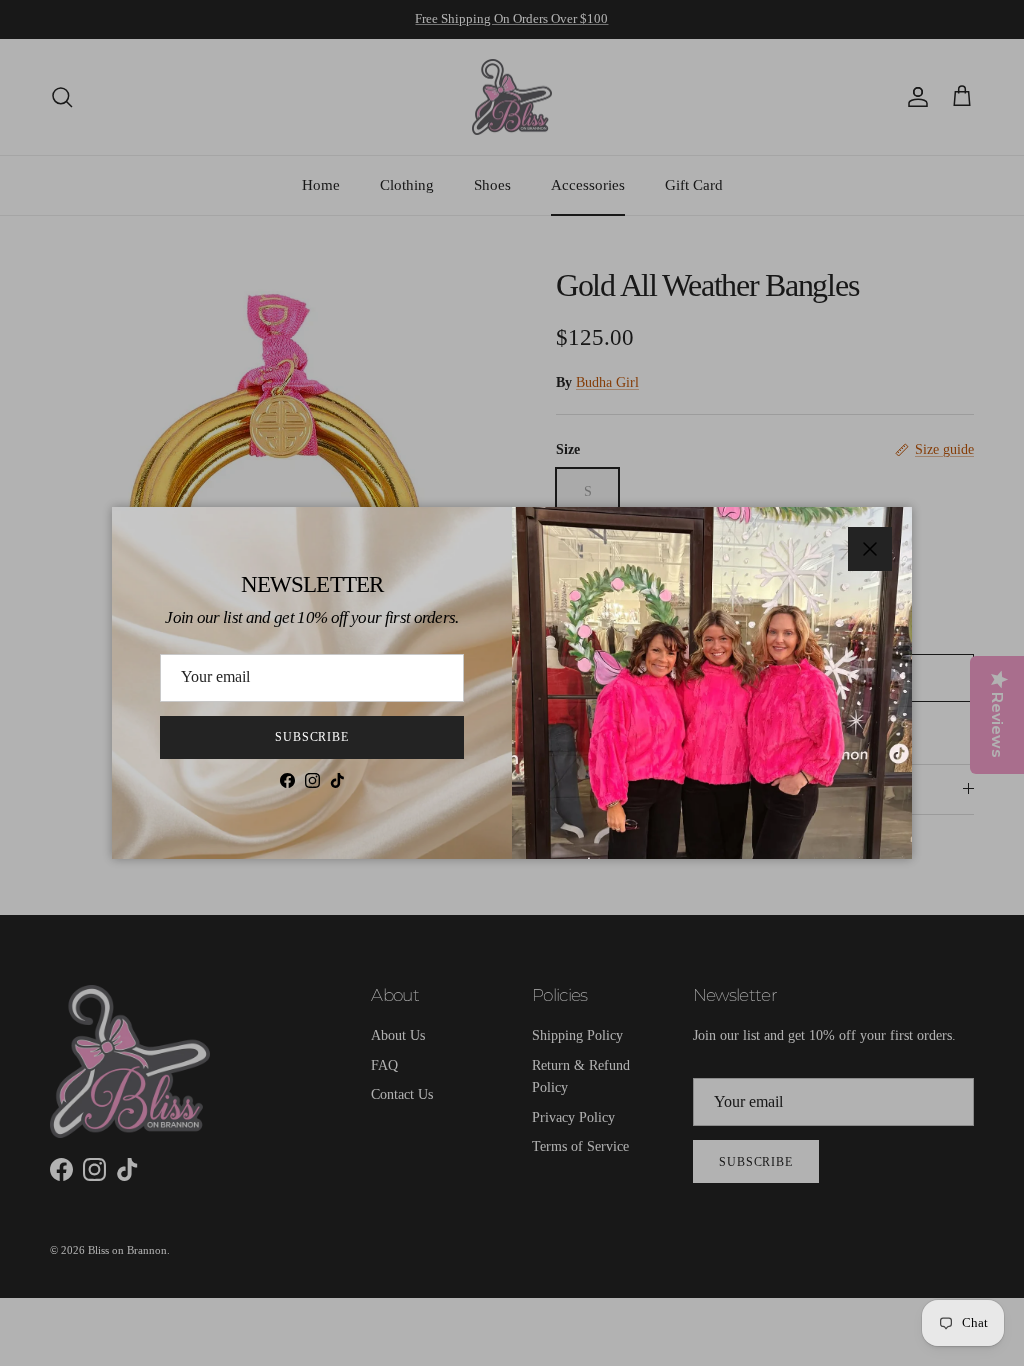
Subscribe (312, 737)
